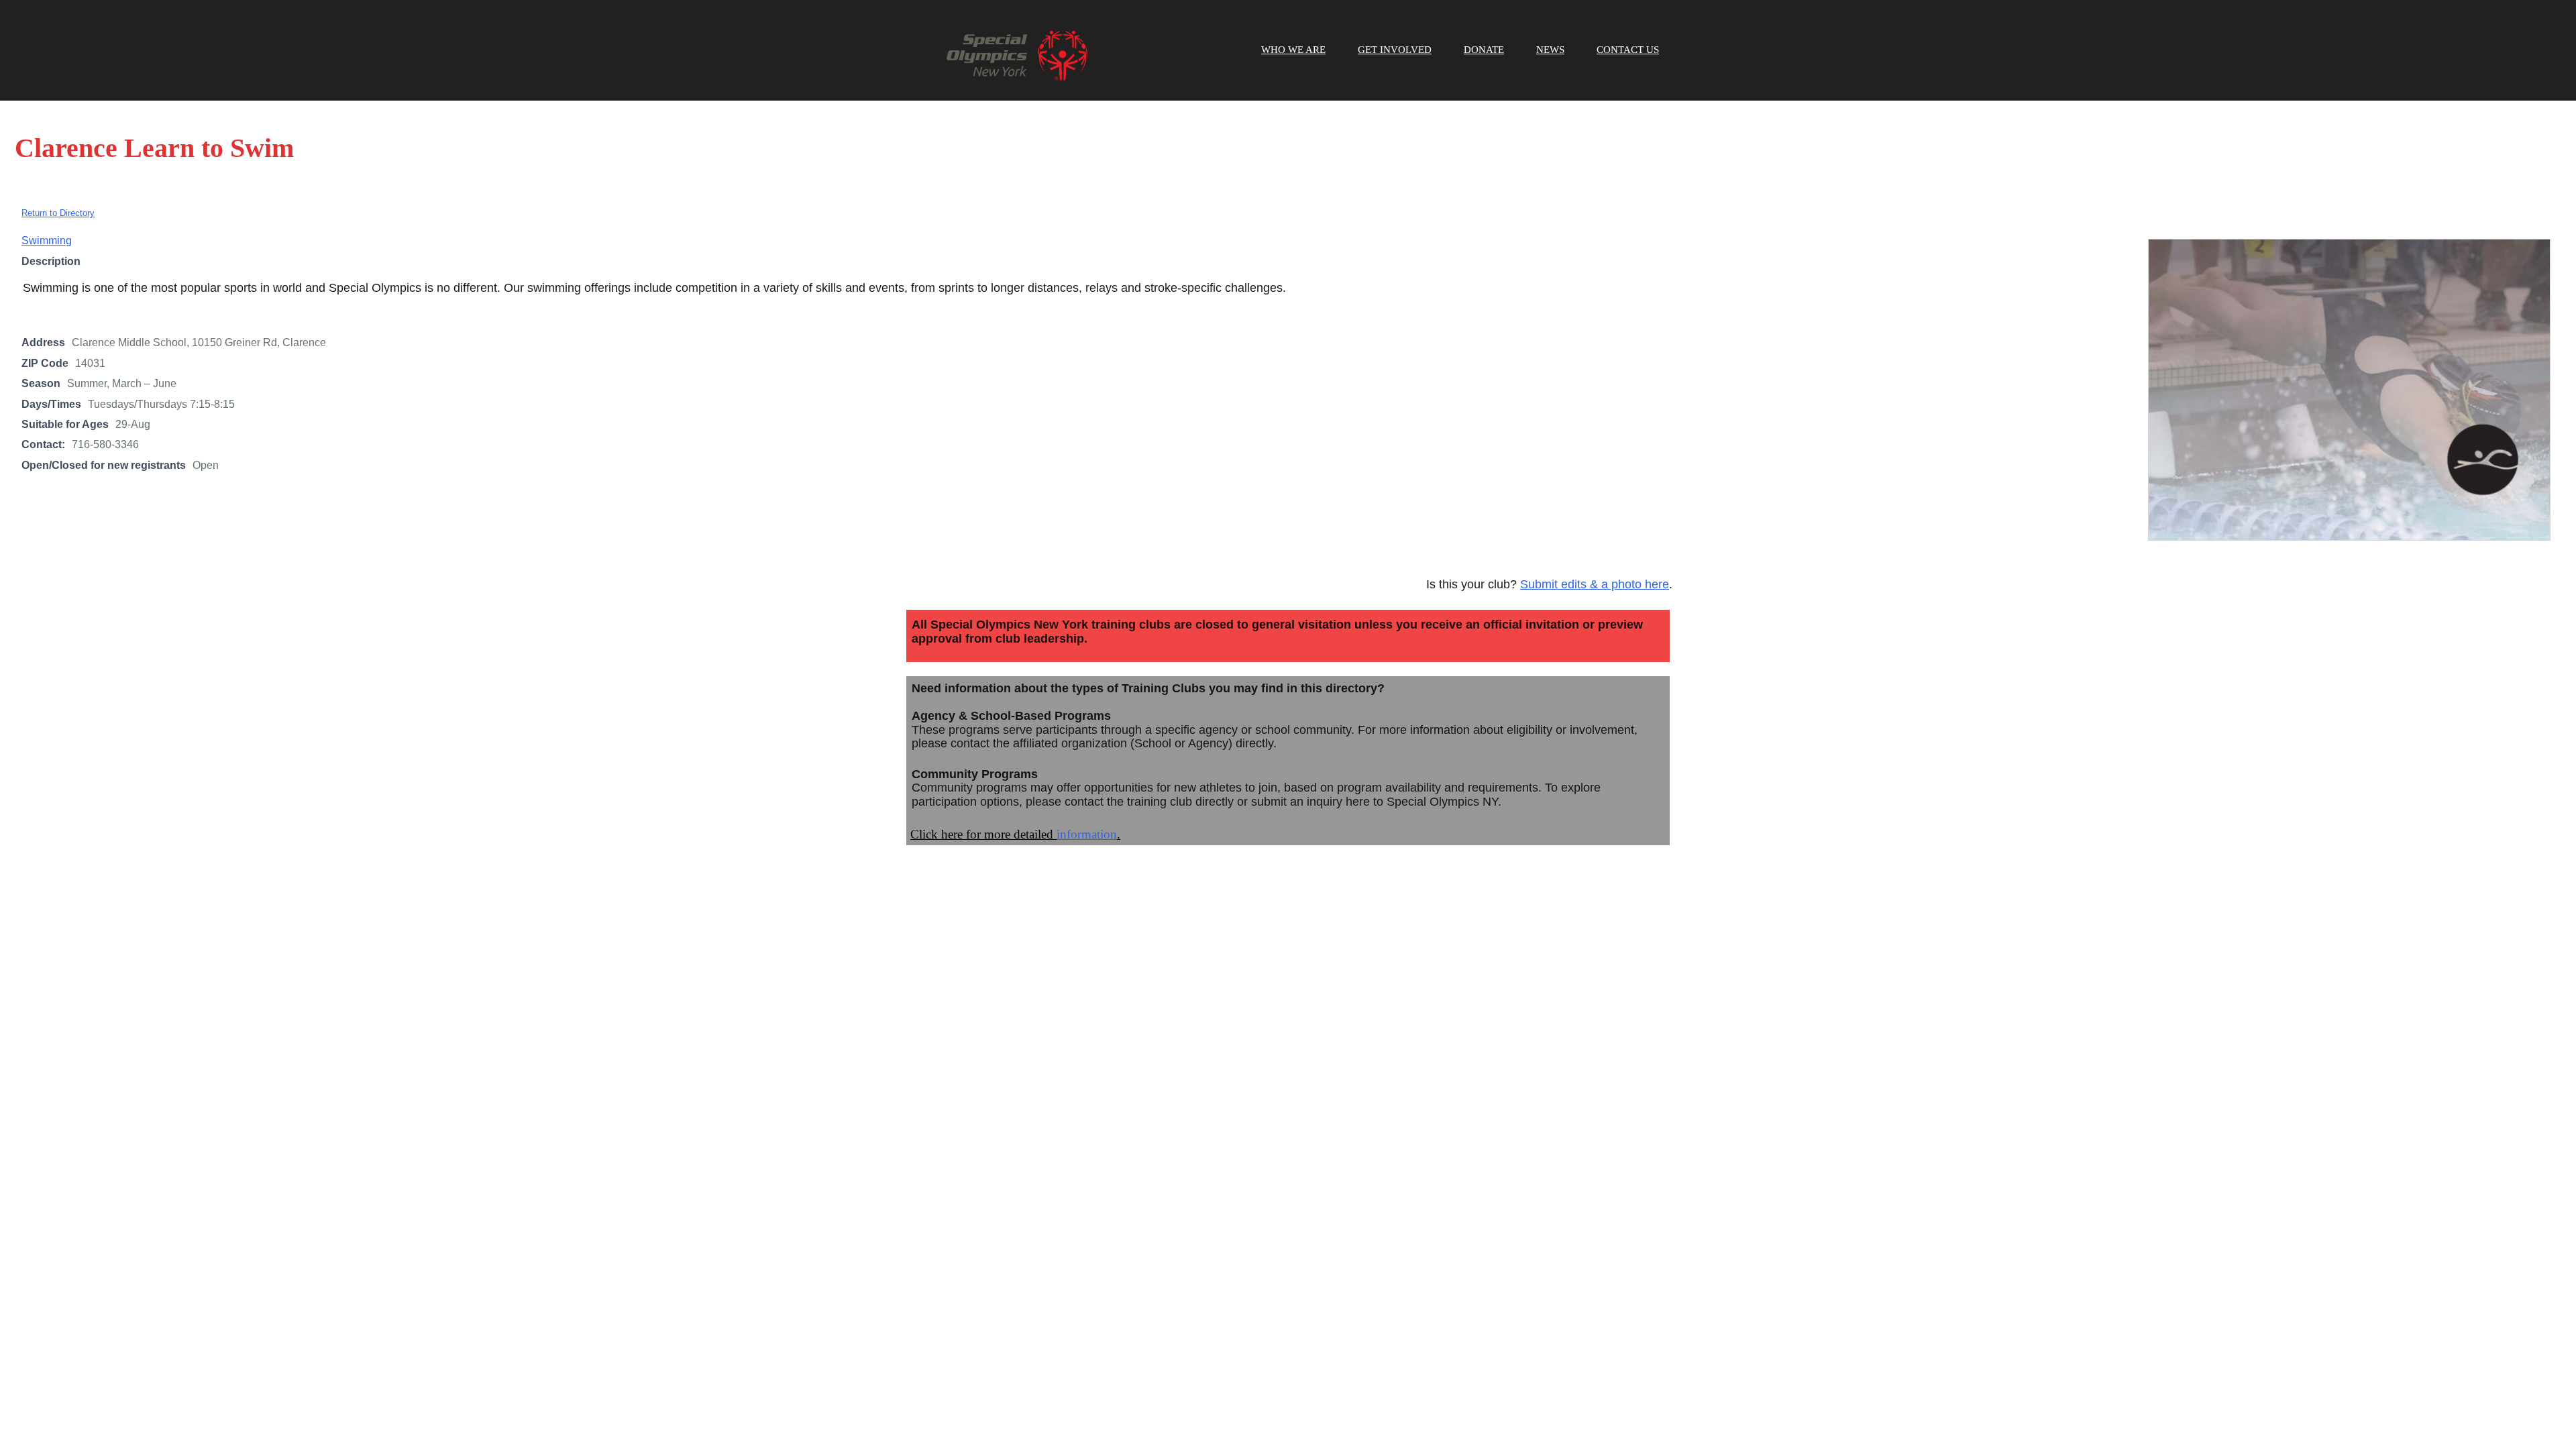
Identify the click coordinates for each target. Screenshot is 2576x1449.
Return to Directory (58, 213)
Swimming (47, 240)
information (1087, 834)
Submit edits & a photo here (1595, 584)
